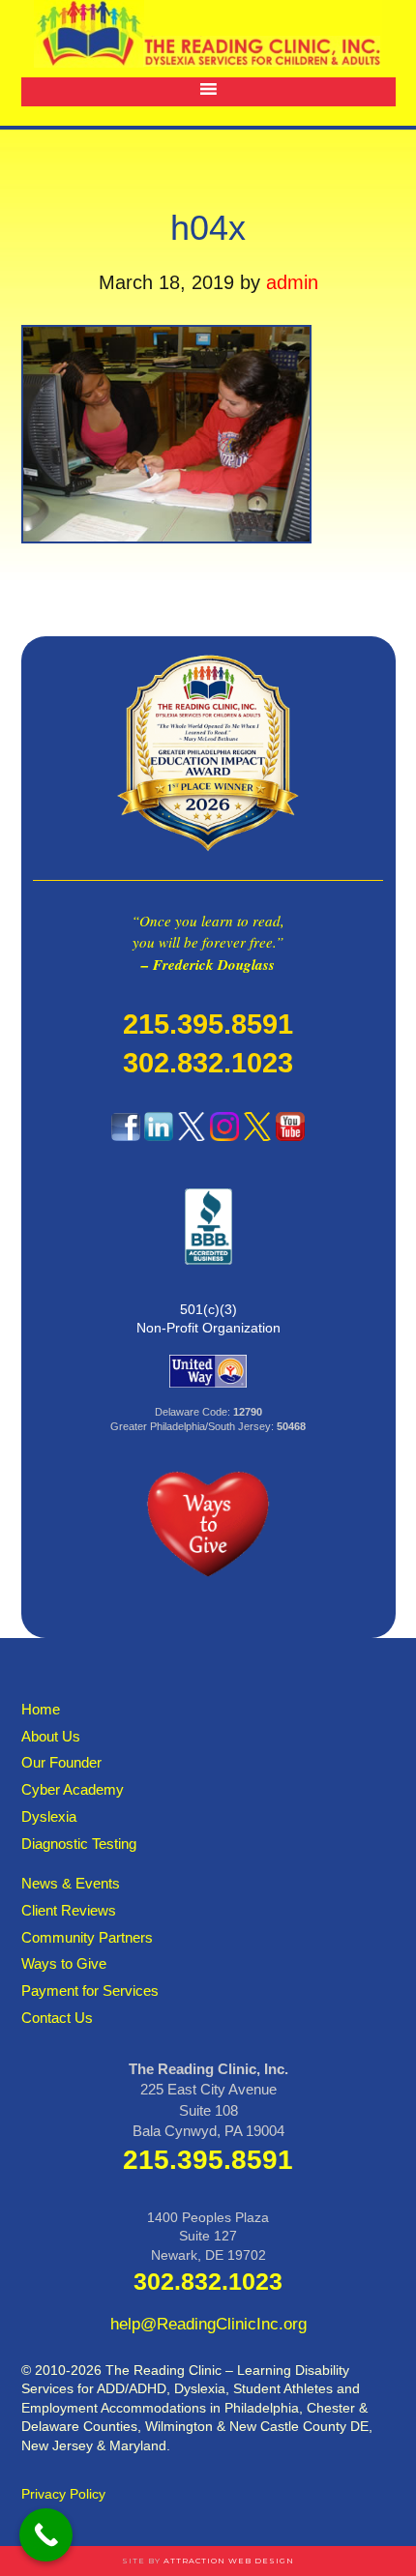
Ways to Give (64, 1963)
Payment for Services (90, 1991)
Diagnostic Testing (79, 1844)
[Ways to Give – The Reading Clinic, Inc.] (208, 860)
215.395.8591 (208, 1024)
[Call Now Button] (46, 2535)
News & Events (71, 1883)
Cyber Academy (73, 1789)
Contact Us (57, 2018)
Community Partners (87, 1937)
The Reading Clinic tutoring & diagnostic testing (208, 34)
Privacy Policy (63, 2494)
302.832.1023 (208, 1063)
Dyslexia (49, 1816)
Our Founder (61, 1762)
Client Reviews (69, 1910)
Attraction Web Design (229, 2561)
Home (41, 1709)
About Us (51, 1736)
